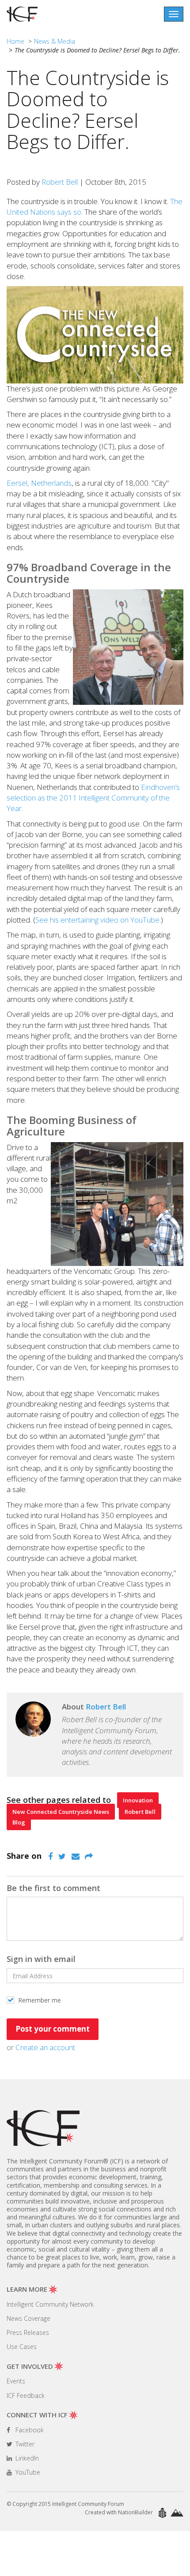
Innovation (138, 1800)
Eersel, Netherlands (39, 483)
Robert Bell (60, 182)
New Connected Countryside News (61, 1812)
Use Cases (22, 2347)
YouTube (27, 2472)
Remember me (39, 2000)
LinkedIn (26, 2458)
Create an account (45, 2047)
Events (16, 2381)
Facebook (29, 2430)
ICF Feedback (26, 2395)
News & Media (55, 41)
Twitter (24, 2444)
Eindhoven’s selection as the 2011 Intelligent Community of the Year (93, 798)
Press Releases (28, 2332)
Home (15, 41)
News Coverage (28, 2318)
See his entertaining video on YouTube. (98, 920)
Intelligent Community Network (50, 2304)
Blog (19, 1822)
